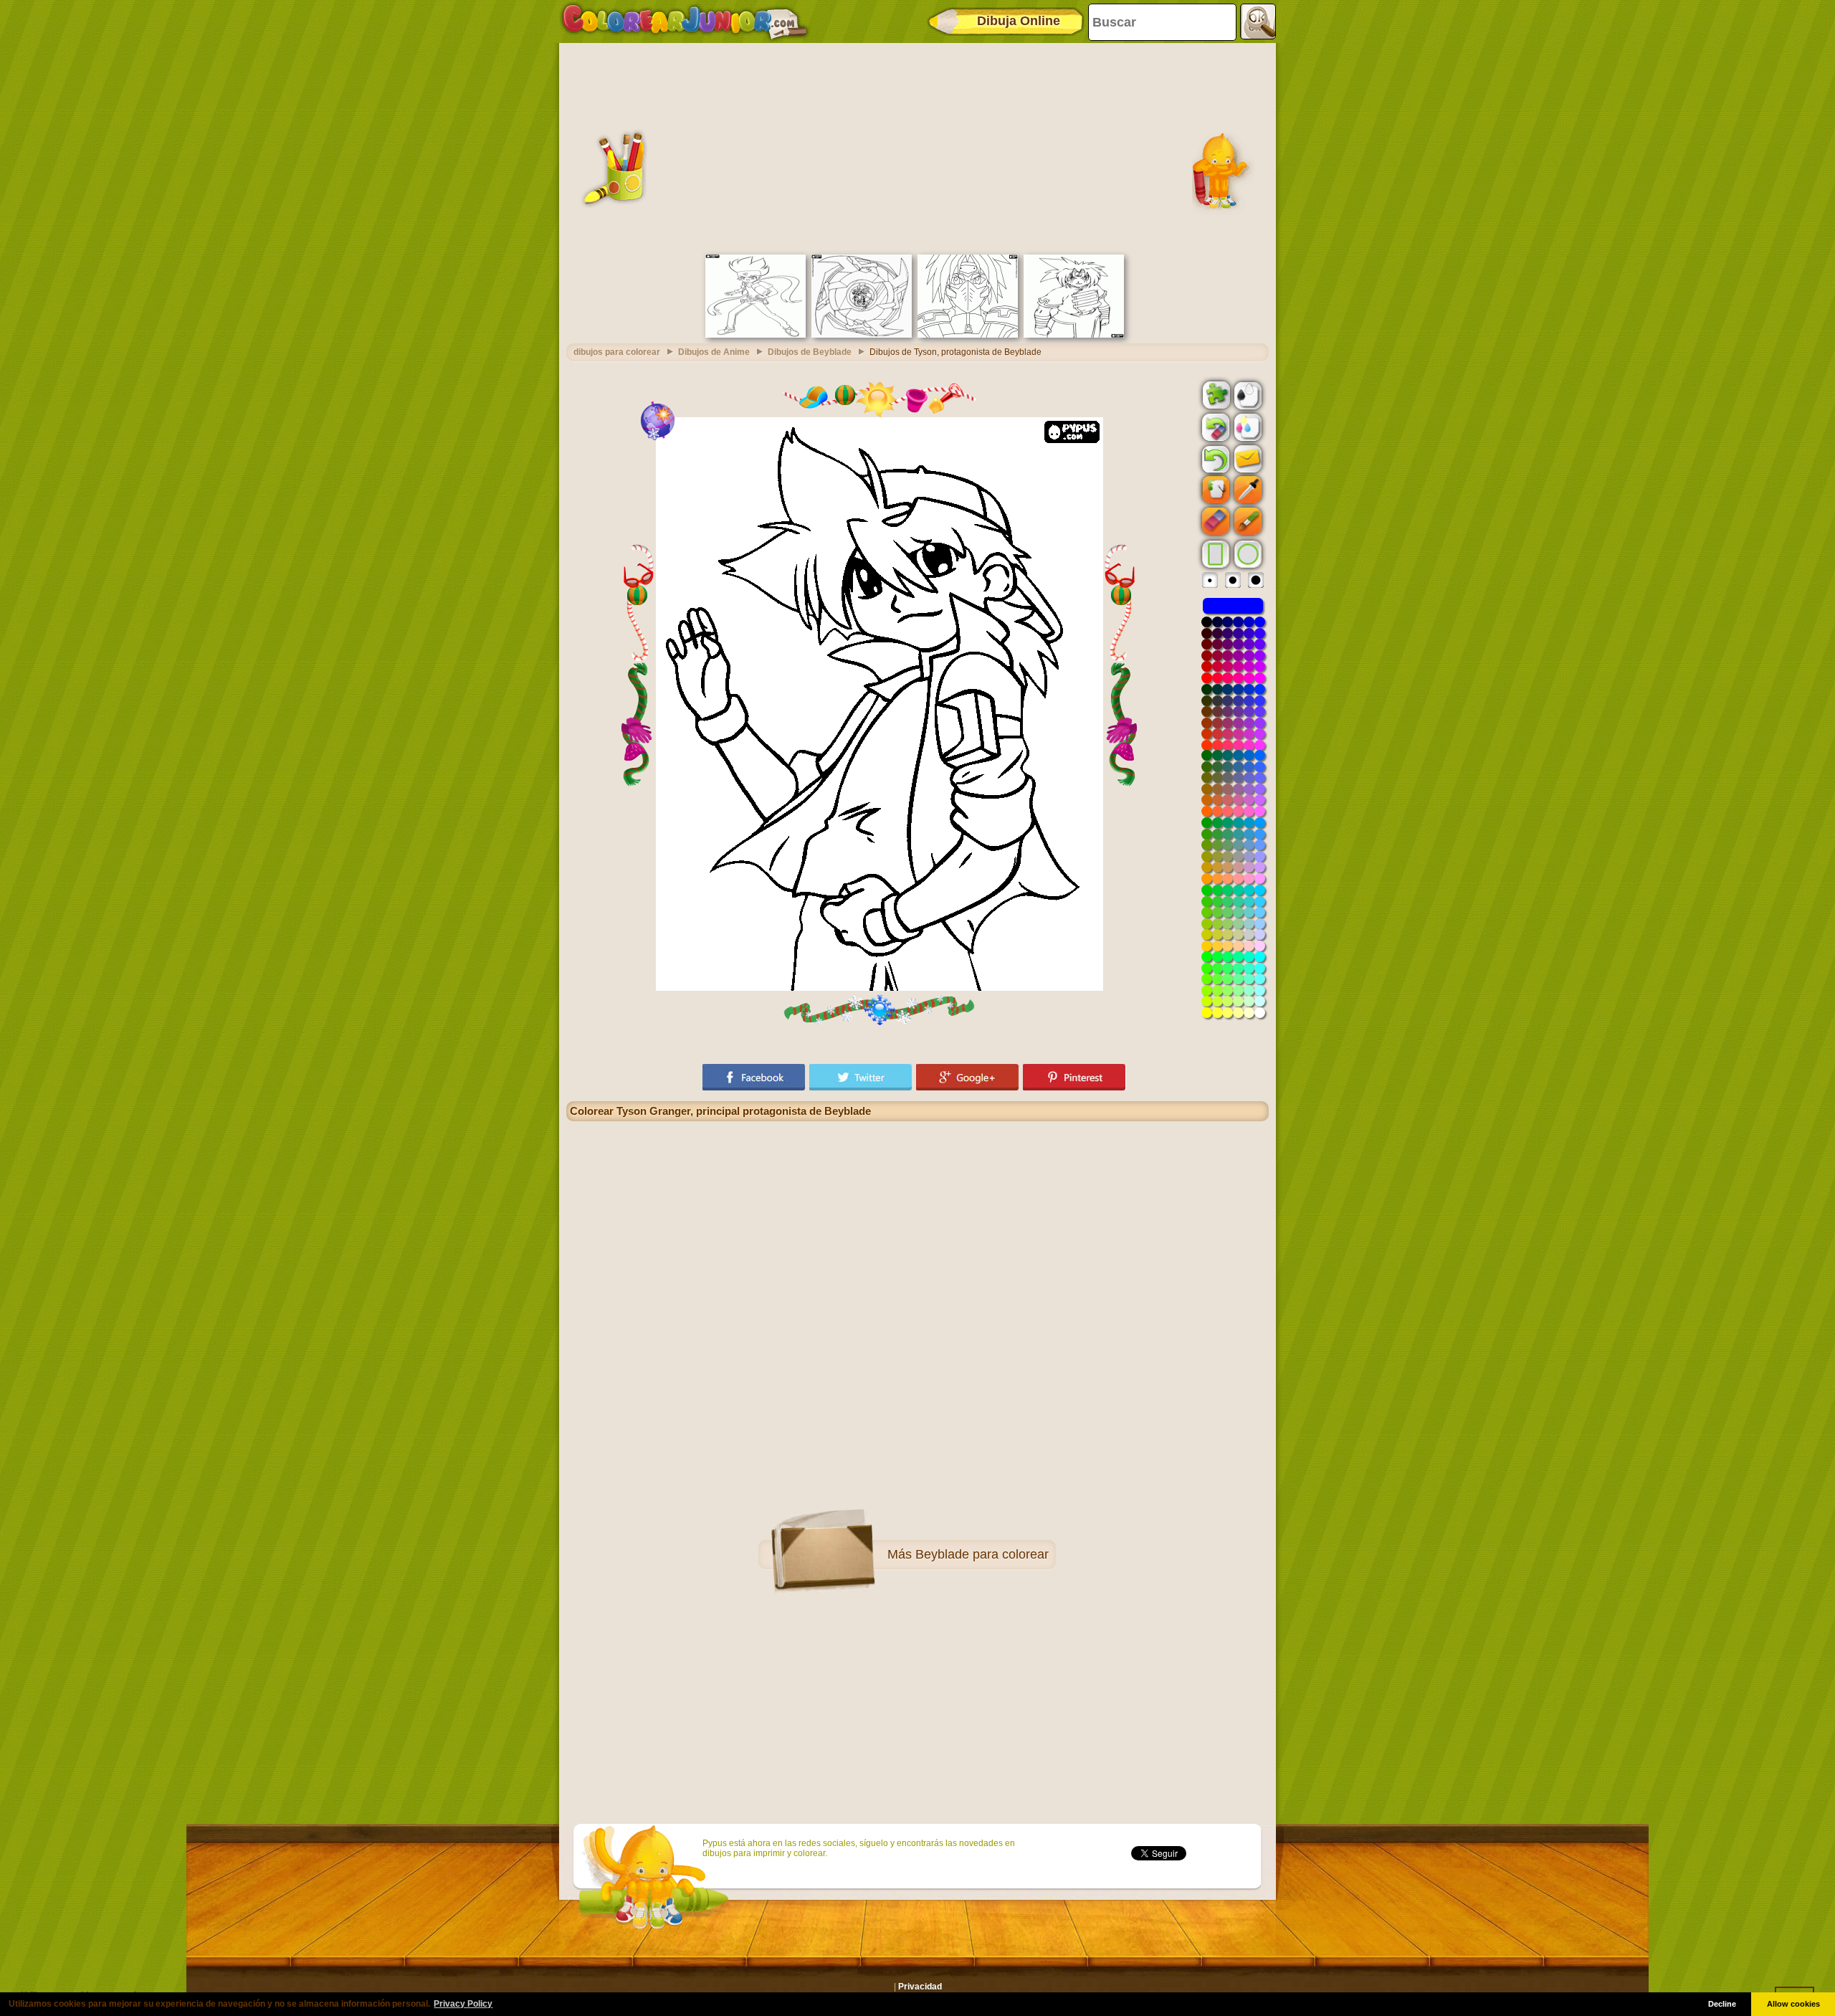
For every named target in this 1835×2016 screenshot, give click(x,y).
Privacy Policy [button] (463, 2004)
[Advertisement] (917, 147)
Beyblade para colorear (982, 1554)
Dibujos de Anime (714, 352)
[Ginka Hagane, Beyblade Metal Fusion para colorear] (756, 335)
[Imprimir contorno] (1247, 394)
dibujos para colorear (617, 352)
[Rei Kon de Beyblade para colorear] (1074, 335)
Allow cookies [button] (1793, 2004)
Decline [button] (1722, 2004)
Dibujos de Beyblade (810, 352)
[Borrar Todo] (1214, 427)
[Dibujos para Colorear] (685, 22)
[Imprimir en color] (1247, 427)
